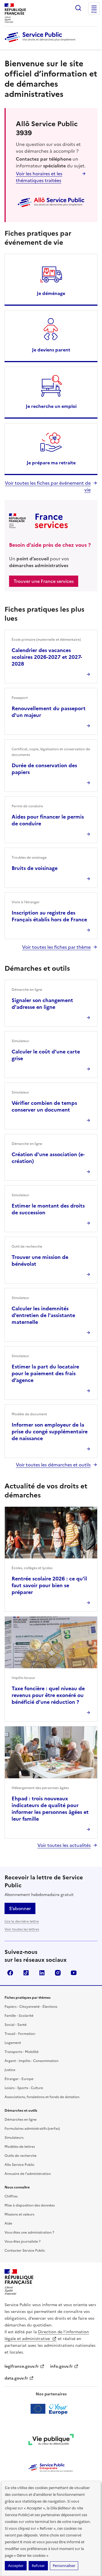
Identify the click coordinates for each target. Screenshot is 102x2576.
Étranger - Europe (19, 2079)
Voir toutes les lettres (22, 1929)
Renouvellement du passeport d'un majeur (49, 712)
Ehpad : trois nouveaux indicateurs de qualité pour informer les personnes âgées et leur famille (50, 1809)
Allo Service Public (20, 2165)
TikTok (26, 1973)
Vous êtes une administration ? (29, 2232)
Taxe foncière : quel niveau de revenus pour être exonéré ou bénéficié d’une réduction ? (48, 1695)
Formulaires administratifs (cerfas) (32, 2129)
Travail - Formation (20, 2034)
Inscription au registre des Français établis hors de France (49, 916)
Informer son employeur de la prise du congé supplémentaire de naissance (50, 1432)
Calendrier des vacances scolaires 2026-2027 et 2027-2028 (47, 657)
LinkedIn (42, 1973)
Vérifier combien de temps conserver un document (44, 1106)
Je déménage (51, 293)
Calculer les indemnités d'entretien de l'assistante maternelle (43, 1315)
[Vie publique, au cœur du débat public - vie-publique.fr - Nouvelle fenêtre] (51, 2441)
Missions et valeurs (19, 2214)
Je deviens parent (51, 350)
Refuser (38, 2566)
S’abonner (20, 1908)
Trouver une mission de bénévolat (40, 1260)
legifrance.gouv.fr (22, 2366)
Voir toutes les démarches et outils (53, 1465)
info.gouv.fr (61, 2366)
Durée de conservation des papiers (44, 769)
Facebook (10, 1973)
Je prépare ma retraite (51, 463)
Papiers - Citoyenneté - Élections (31, 2007)
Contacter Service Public (25, 2251)
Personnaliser (64, 2566)
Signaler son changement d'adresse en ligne (42, 1004)
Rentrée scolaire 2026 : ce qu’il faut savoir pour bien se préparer (49, 1585)
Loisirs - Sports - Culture (24, 2088)
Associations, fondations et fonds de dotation (42, 2097)
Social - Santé (16, 2025)
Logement (13, 2043)
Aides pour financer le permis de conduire (48, 820)
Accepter (16, 2566)
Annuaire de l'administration (28, 2174)
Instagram (58, 1973)
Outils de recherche (21, 2156)
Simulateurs (14, 2138)
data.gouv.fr (16, 2378)
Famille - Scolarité (19, 2016)
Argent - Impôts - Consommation (31, 2061)
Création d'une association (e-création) (48, 1158)
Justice (10, 2070)
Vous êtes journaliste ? (23, 2242)
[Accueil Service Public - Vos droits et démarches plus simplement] (41, 43)
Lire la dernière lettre (22, 1921)
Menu (94, 12)
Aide (8, 2223)
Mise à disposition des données (30, 2205)
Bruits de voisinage (35, 868)
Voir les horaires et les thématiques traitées (39, 177)
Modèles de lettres (20, 2147)
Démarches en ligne (21, 2120)
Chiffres (11, 2196)
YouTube (74, 1973)
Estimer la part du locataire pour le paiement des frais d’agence (45, 1373)
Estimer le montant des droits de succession (48, 1209)
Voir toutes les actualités (64, 1845)
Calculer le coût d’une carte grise (46, 1055)
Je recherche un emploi (51, 406)
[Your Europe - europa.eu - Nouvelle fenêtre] (51, 2409)
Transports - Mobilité (22, 2052)
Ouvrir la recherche (78, 8)
